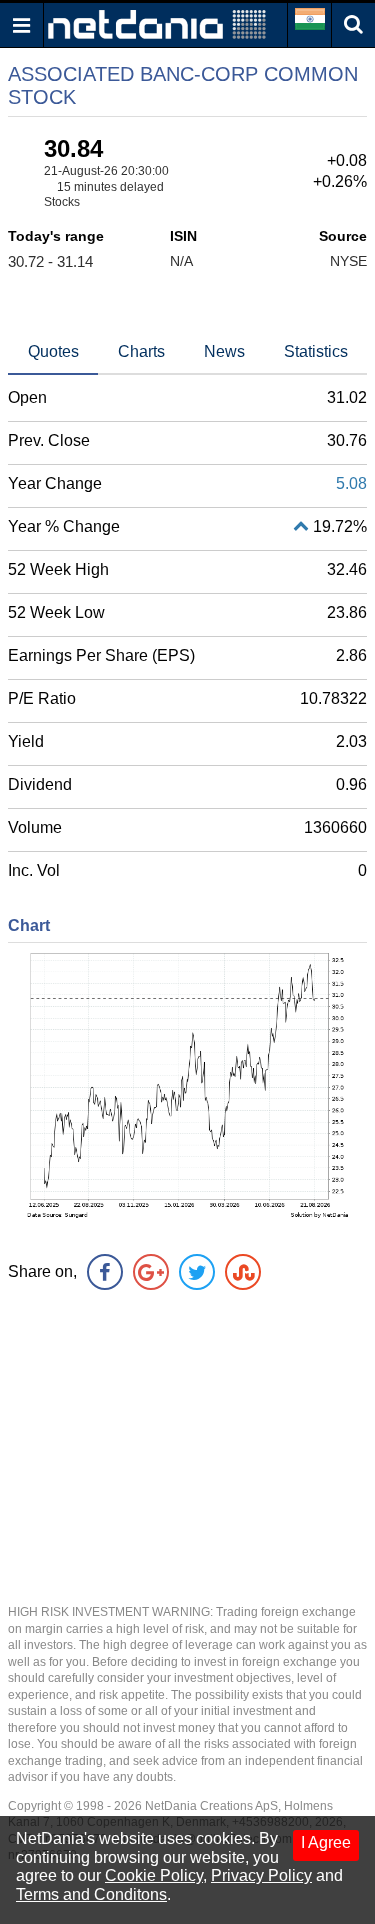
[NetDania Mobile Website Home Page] (157, 23)
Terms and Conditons (91, 1894)
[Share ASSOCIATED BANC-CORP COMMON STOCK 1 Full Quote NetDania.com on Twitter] (197, 1272)
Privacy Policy (261, 1875)
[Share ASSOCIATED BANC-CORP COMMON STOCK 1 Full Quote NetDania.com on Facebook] (105, 1272)
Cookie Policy (154, 1875)
